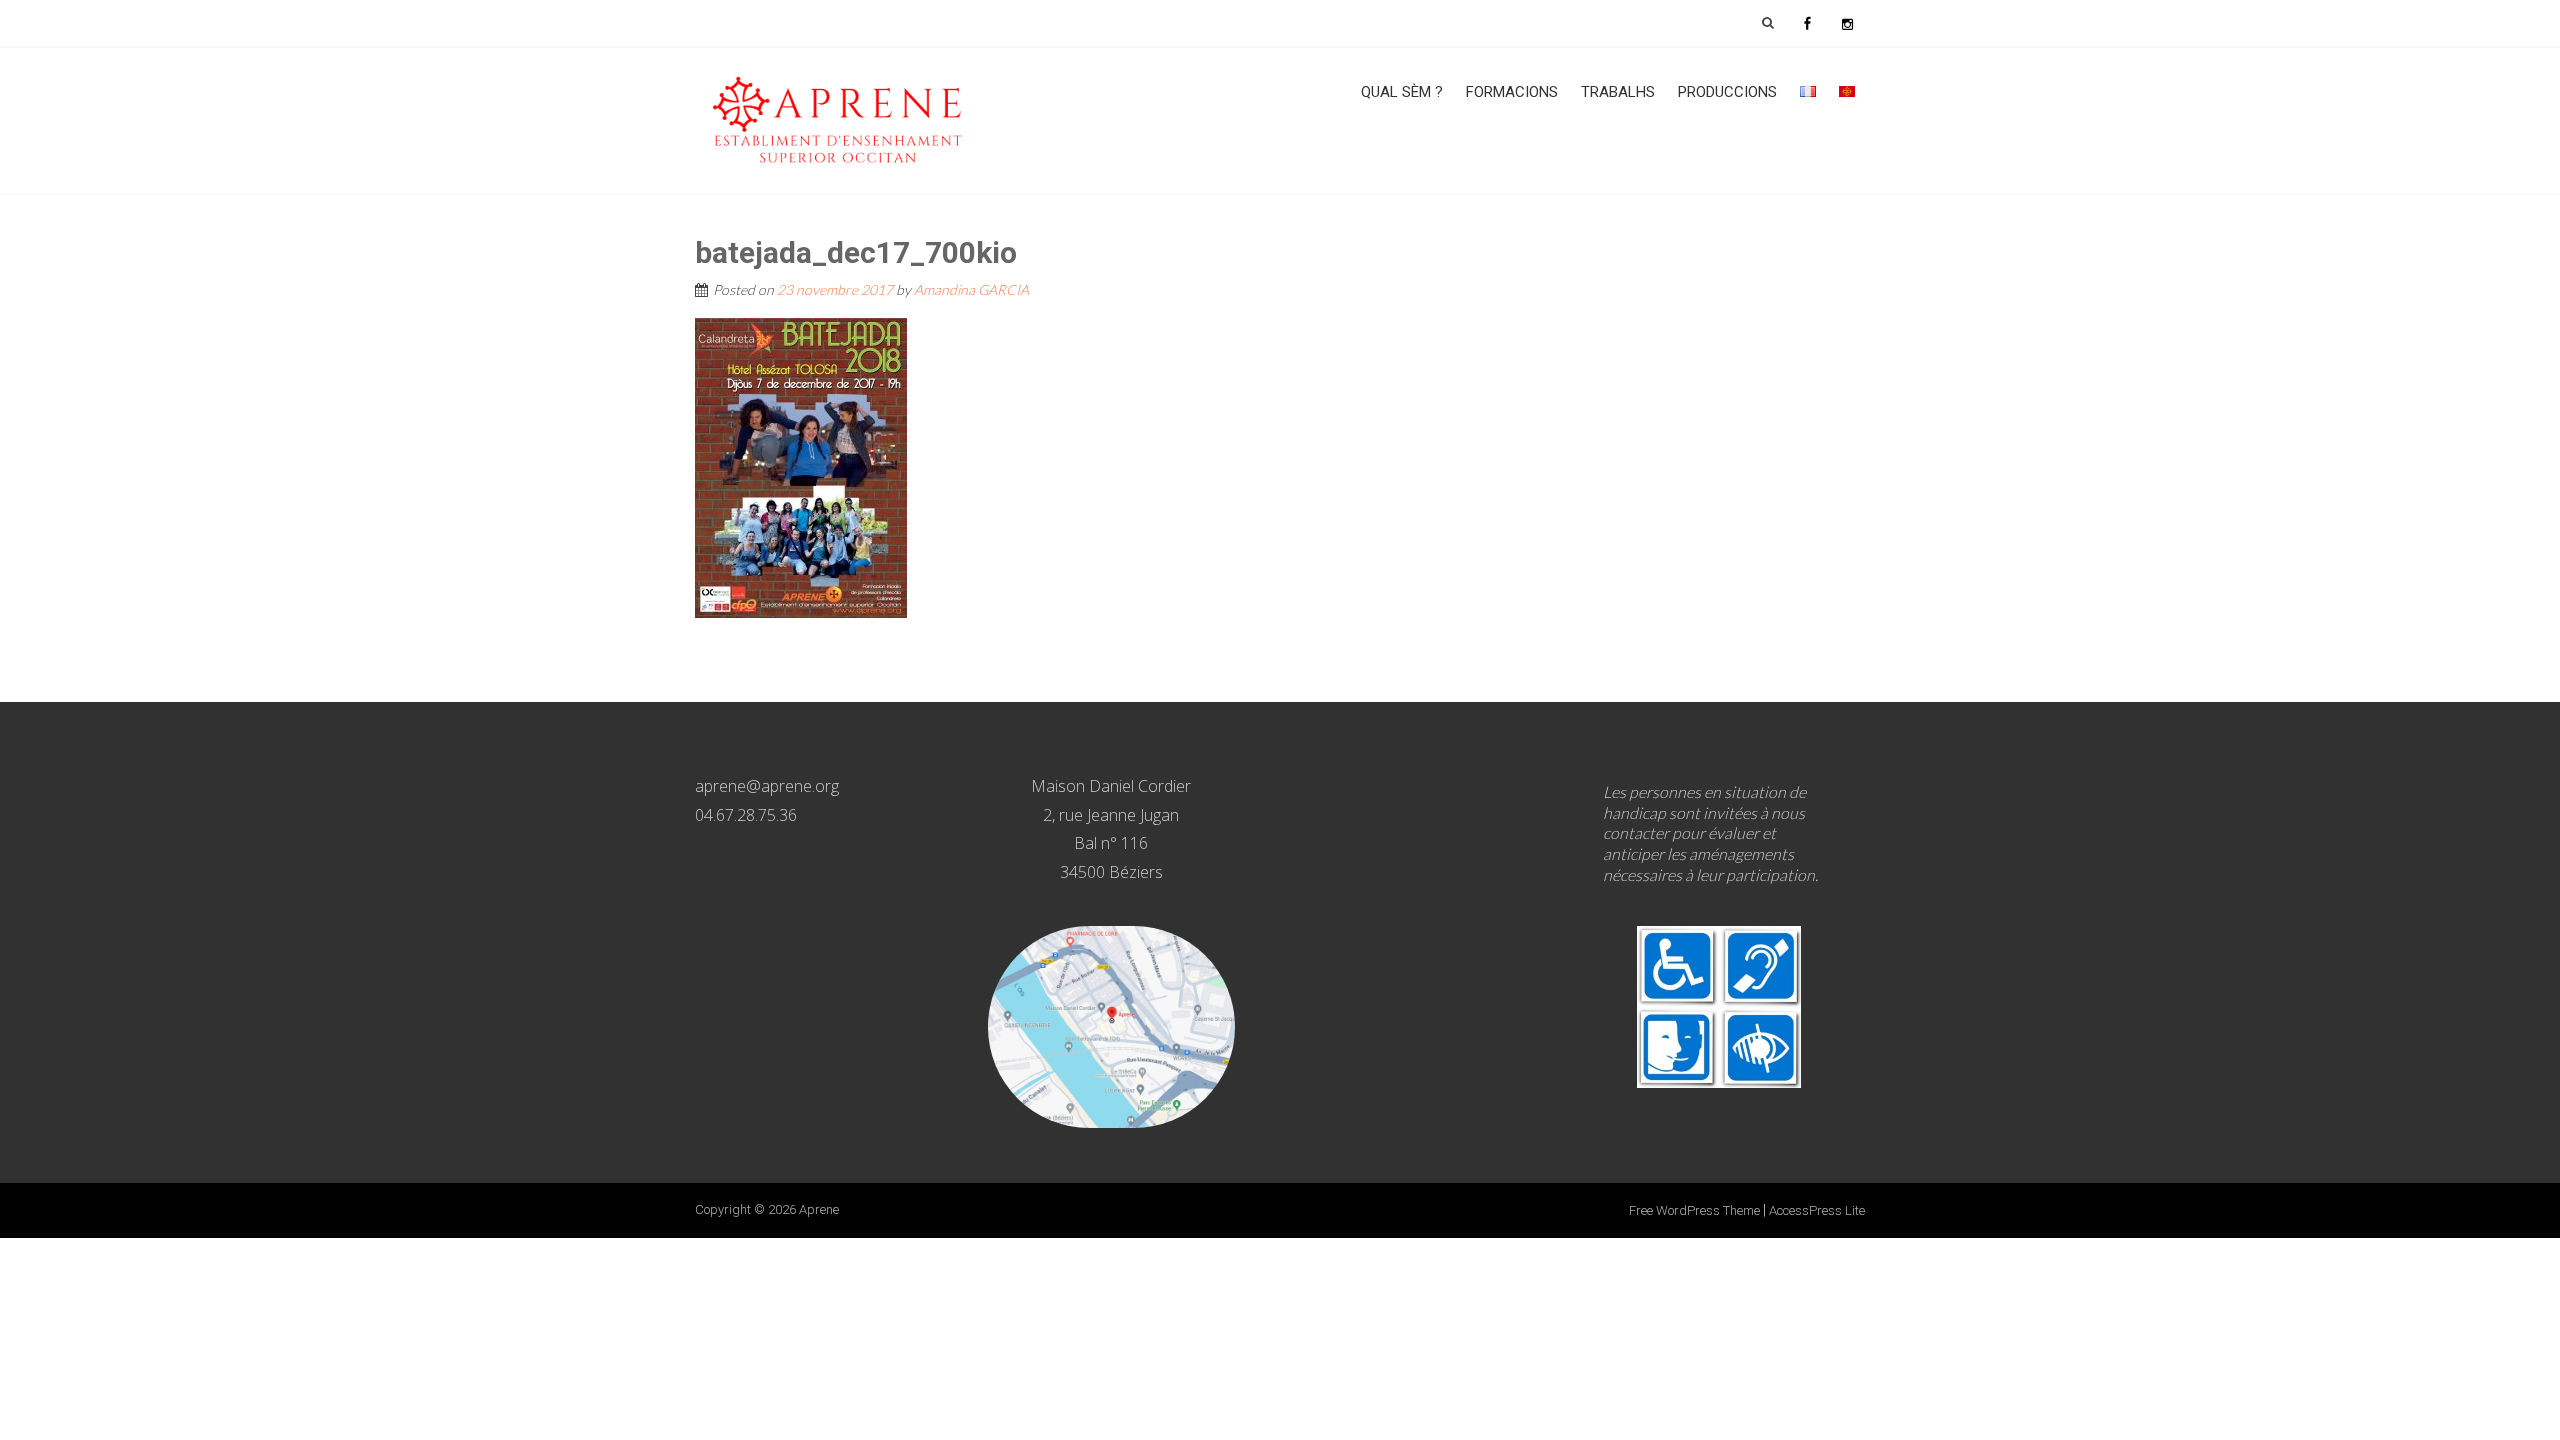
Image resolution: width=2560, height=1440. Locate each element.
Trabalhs (1618, 92)
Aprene (819, 1209)
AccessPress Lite (1817, 1210)
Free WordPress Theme (1694, 1210)
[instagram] (1847, 23)
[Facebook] (1807, 23)
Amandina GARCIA (971, 289)
